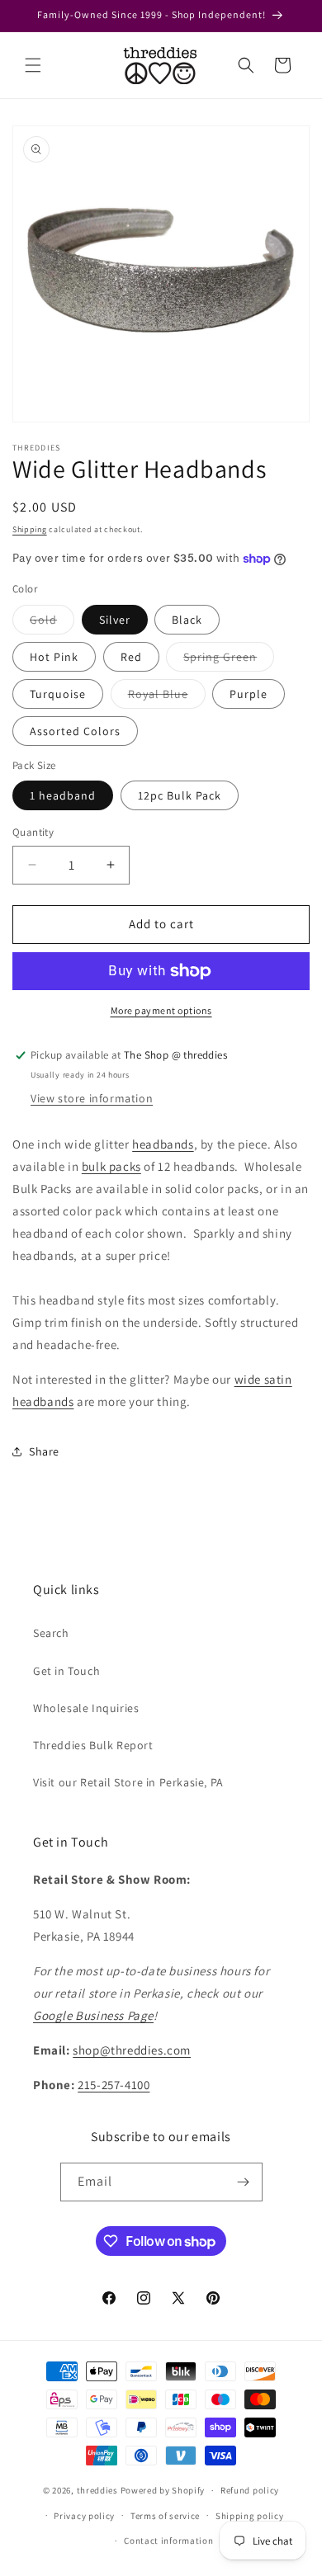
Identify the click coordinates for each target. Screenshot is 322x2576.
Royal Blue (167, 697)
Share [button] (44, 1451)
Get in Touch (66, 1671)
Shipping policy (250, 2516)
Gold (52, 623)
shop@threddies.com (132, 2050)
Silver (115, 620)
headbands (163, 1144)
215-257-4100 (114, 2085)
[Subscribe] (244, 2182)
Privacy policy (84, 2516)
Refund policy (250, 2490)
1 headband (63, 795)
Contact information (168, 2541)
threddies (97, 2490)
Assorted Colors (75, 731)
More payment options (161, 1010)
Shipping (30, 529)
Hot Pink (54, 657)
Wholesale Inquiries (86, 1708)
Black (187, 620)
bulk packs (111, 1166)
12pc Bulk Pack (180, 795)
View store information (92, 1098)
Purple (249, 694)
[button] (33, 65)
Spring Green (229, 660)
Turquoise (58, 694)
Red (131, 657)
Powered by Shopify (163, 2490)
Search (51, 1633)
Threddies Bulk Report (93, 1745)
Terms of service (165, 2516)
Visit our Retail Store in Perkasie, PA (128, 1782)
